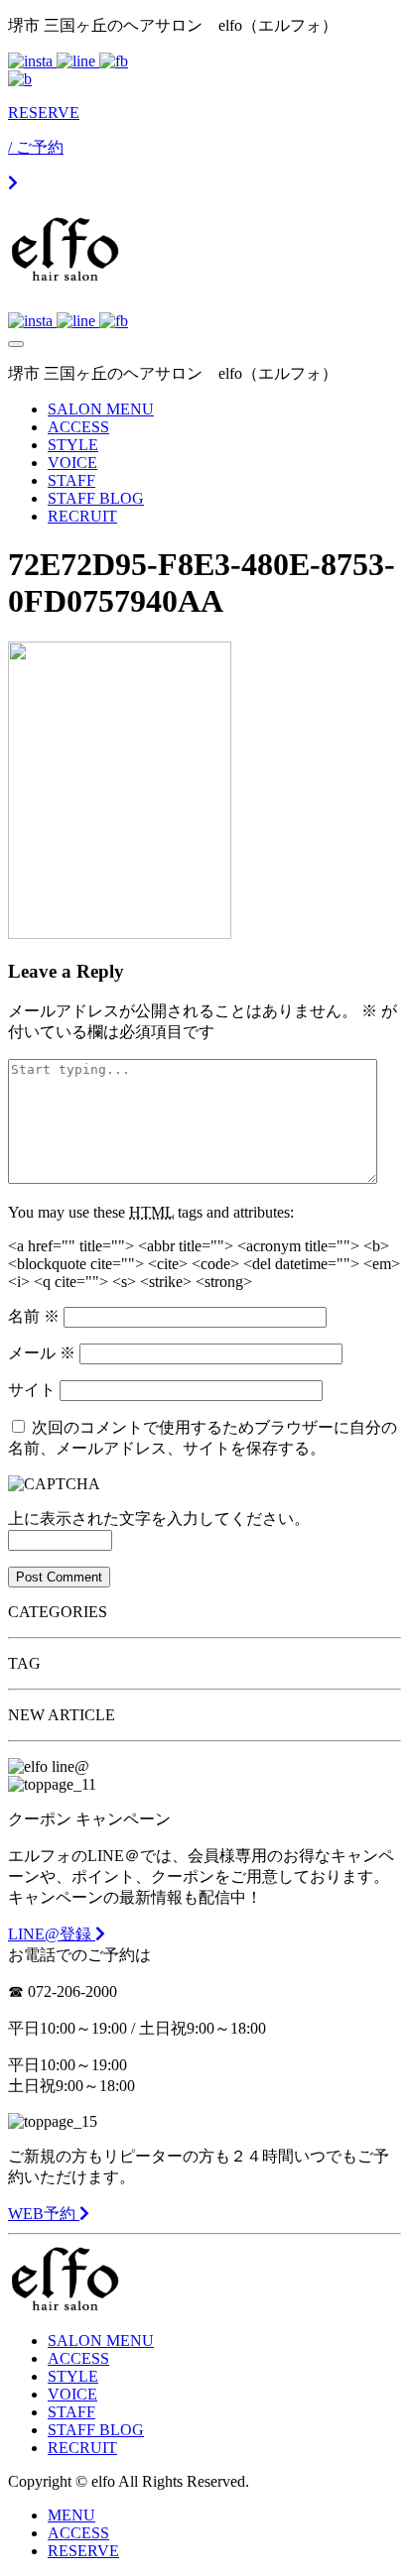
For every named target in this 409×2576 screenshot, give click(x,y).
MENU (71, 2515)
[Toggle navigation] (16, 344)
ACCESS (78, 427)
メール (42, 1353)
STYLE (73, 445)
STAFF (71, 480)
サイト (32, 1390)
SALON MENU (101, 409)
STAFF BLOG (96, 498)
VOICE (72, 463)
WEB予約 (44, 2214)
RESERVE (83, 2551)
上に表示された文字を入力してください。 (159, 1519)
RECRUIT (82, 516)
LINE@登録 (52, 1934)
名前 (34, 1316)
